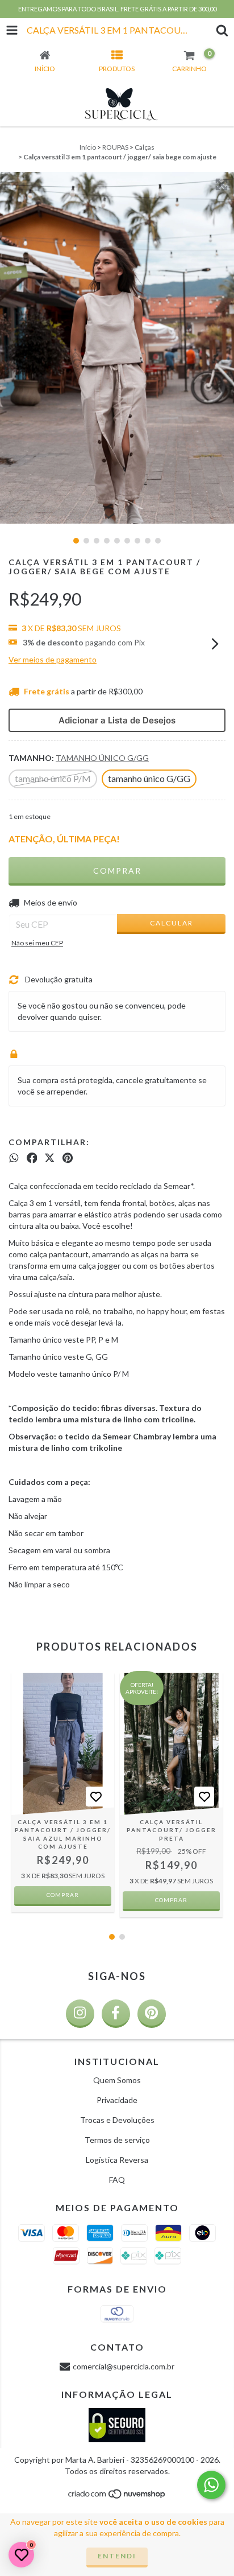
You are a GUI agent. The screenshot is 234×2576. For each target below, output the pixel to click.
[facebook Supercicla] (116, 2014)
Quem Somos (117, 2080)
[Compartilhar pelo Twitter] (50, 1158)
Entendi (117, 2556)
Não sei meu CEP (37, 943)
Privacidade (117, 2100)
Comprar (63, 1895)
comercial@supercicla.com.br (124, 2366)
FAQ (117, 2180)
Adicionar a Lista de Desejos (117, 720)
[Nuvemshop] (117, 2497)
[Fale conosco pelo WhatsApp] (211, 2485)
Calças (145, 147)
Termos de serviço (117, 2140)
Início (88, 147)
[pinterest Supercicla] (152, 2014)
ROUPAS (115, 147)
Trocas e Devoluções (117, 2120)
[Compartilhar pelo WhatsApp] (14, 1158)
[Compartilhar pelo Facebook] (32, 1158)
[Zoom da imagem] (222, 184)
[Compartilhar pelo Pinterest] (68, 1158)
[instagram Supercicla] (80, 2014)
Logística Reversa (117, 2160)
